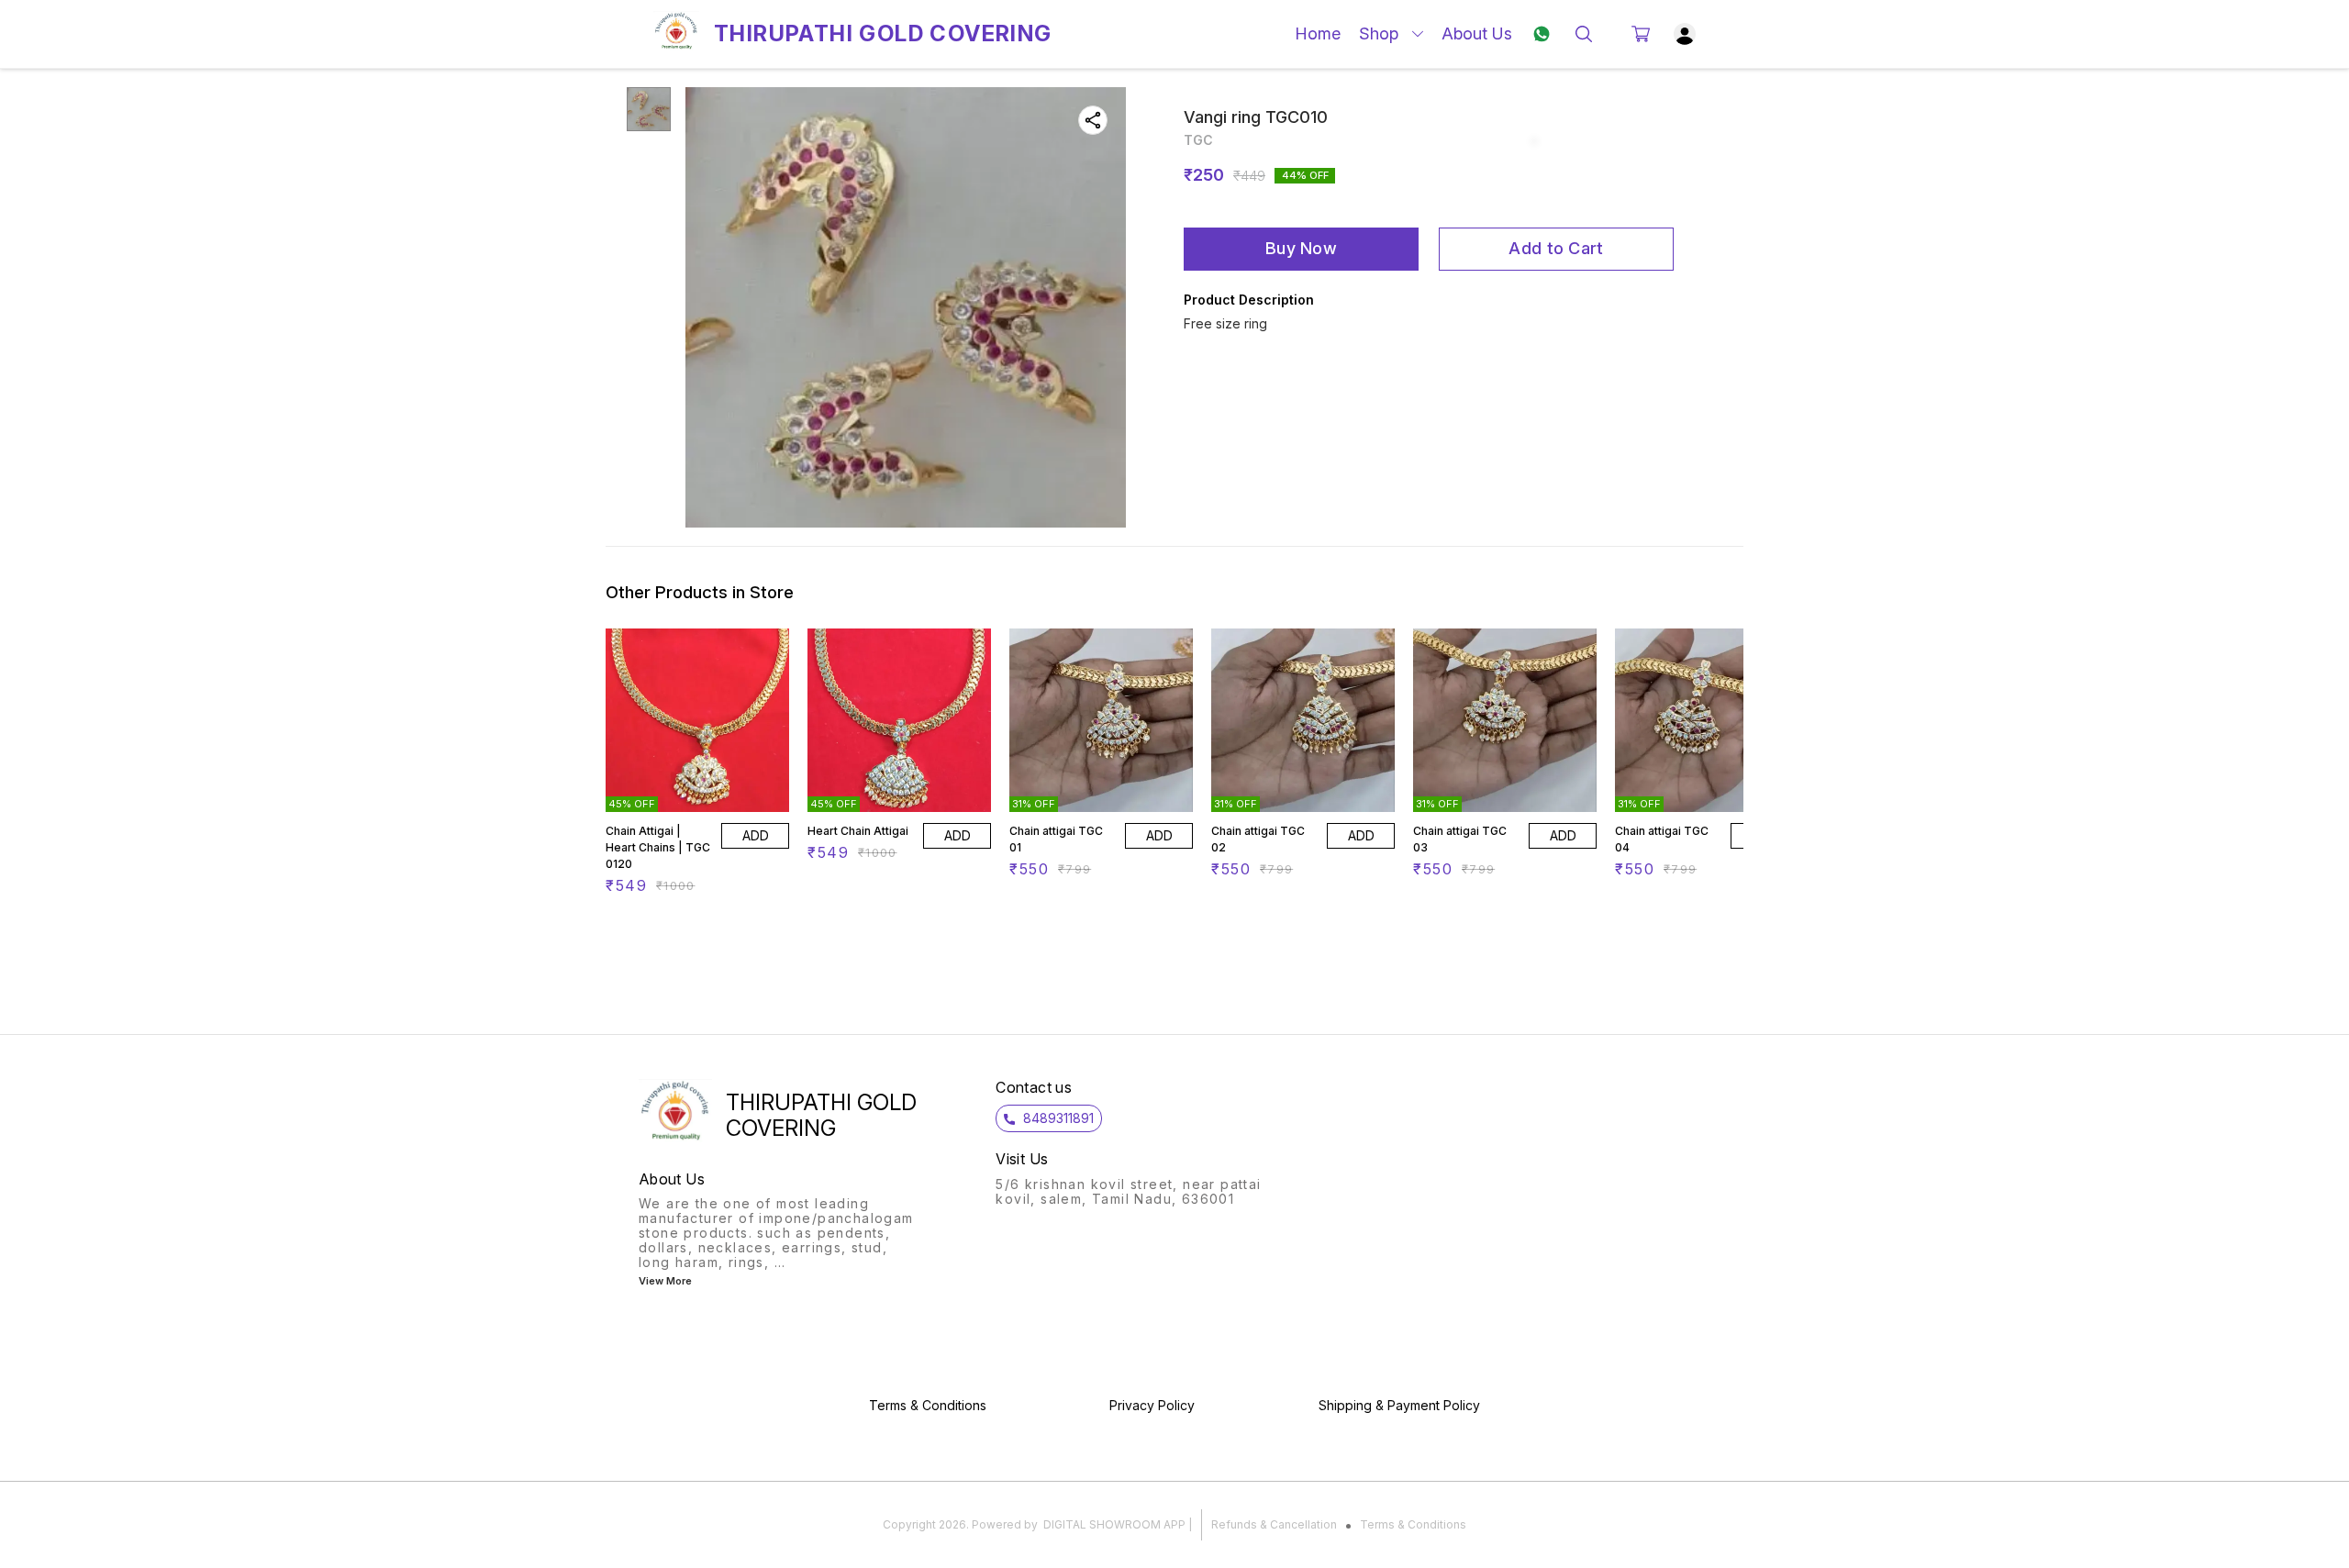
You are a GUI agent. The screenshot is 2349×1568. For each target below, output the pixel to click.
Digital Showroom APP (1114, 1524)
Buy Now (1301, 248)
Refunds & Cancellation (1274, 1524)
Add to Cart (1556, 248)
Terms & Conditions (1413, 1524)
